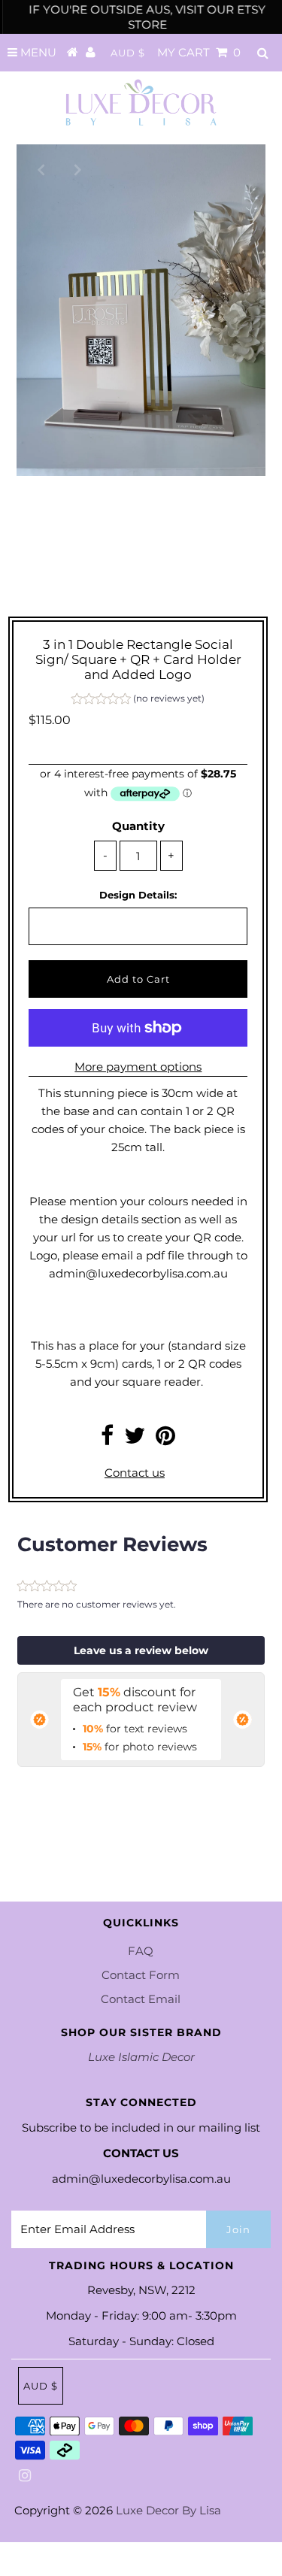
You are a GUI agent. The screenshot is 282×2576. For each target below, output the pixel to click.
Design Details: (138, 895)
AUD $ (128, 53)
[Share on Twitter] (135, 1440)
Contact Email (141, 1999)
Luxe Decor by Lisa (168, 2510)
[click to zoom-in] (241, 168)
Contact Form (141, 1975)
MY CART (199, 52)
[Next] (77, 168)
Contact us (135, 1473)
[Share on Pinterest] (165, 1440)
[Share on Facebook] (107, 1440)
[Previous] (41, 168)
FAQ (141, 1951)
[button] (138, 700)
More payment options (138, 1067)
